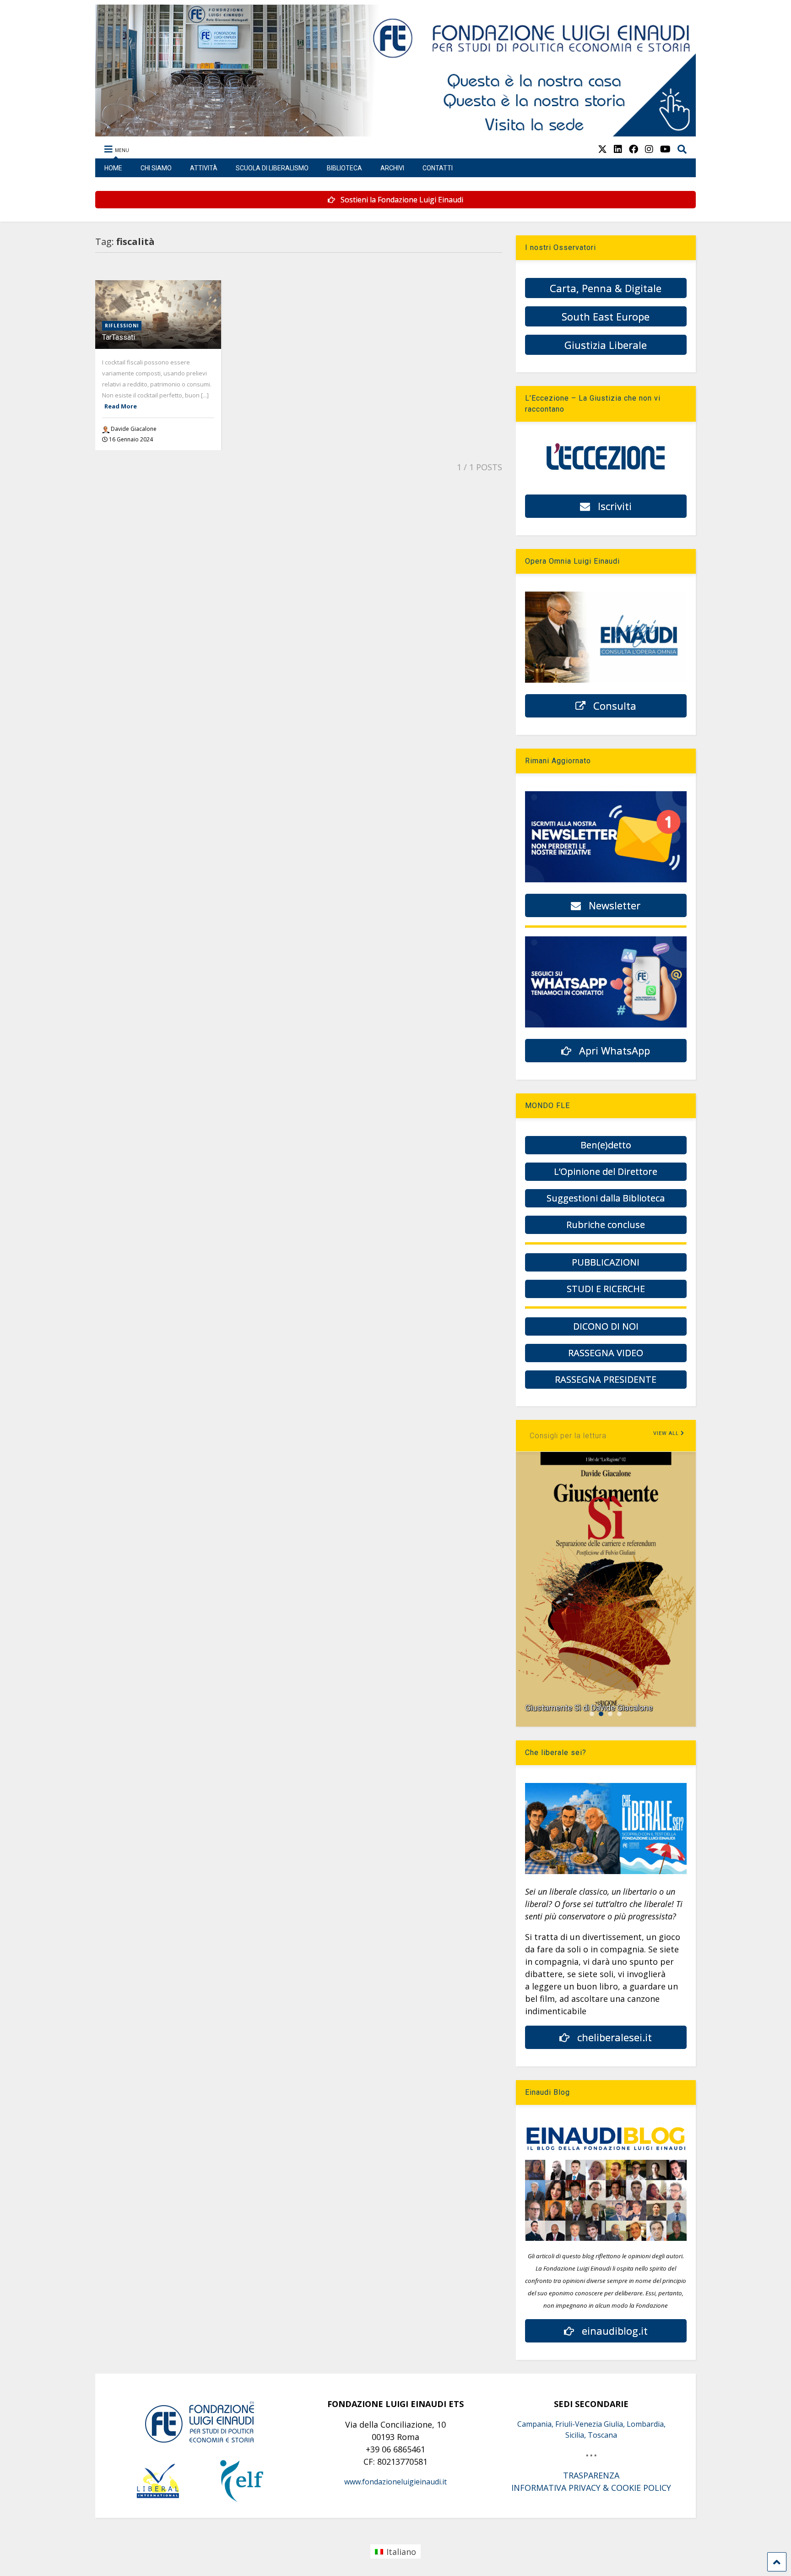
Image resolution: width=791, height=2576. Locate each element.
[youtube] (665, 149)
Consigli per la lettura (568, 1436)
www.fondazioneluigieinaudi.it (395, 2482)
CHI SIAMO (156, 168)
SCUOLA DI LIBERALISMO (272, 168)
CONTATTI (438, 168)
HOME (113, 168)
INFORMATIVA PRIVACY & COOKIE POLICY (591, 2488)
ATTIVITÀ (204, 168)
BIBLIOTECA (344, 168)
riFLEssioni (122, 326)
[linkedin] (618, 149)
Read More (121, 406)
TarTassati (119, 337)
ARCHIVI (392, 168)
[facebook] (634, 149)
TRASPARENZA (591, 2475)
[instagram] (649, 149)
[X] (602, 149)
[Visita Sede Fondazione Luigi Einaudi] (396, 132)
